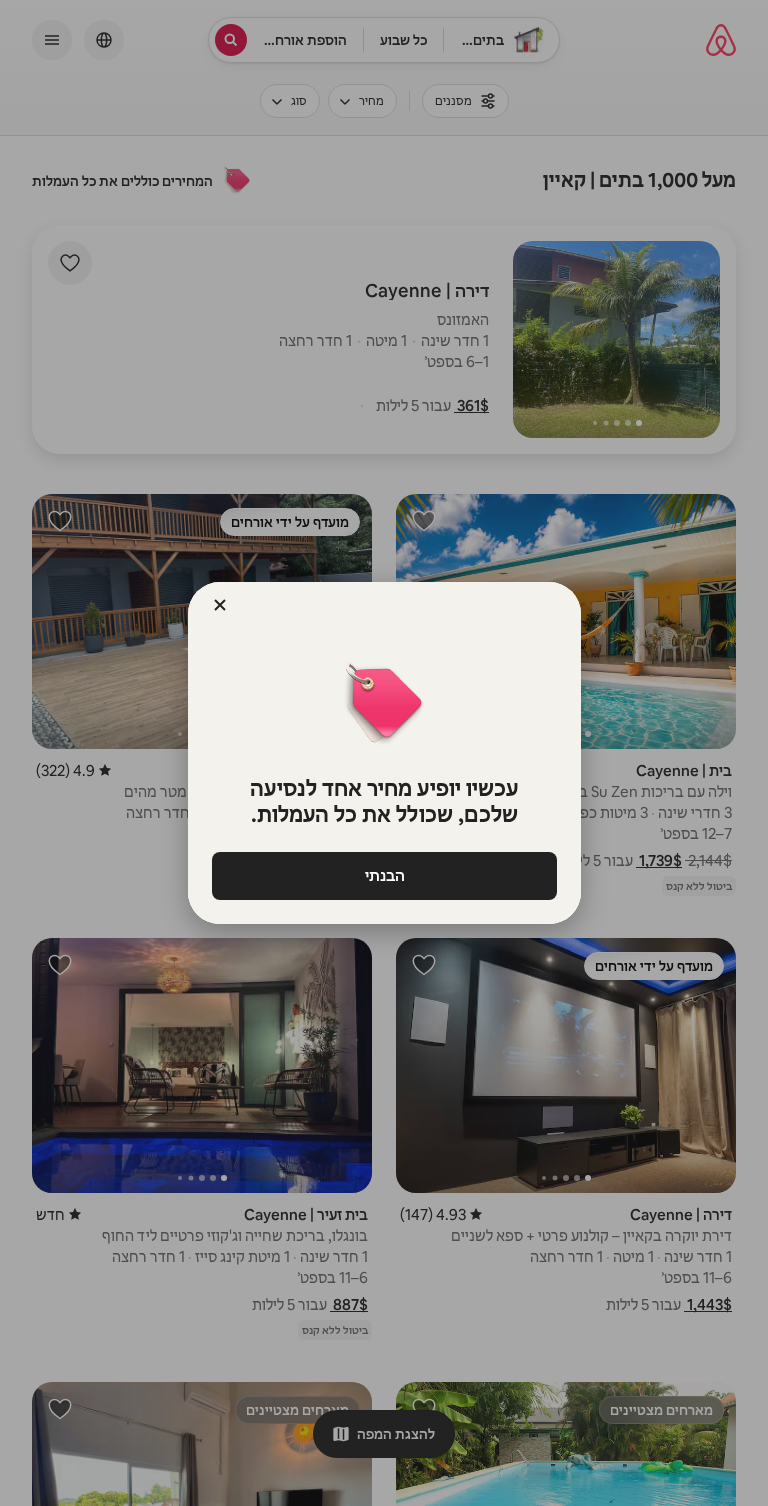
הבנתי (384, 875)
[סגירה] (220, 605)
